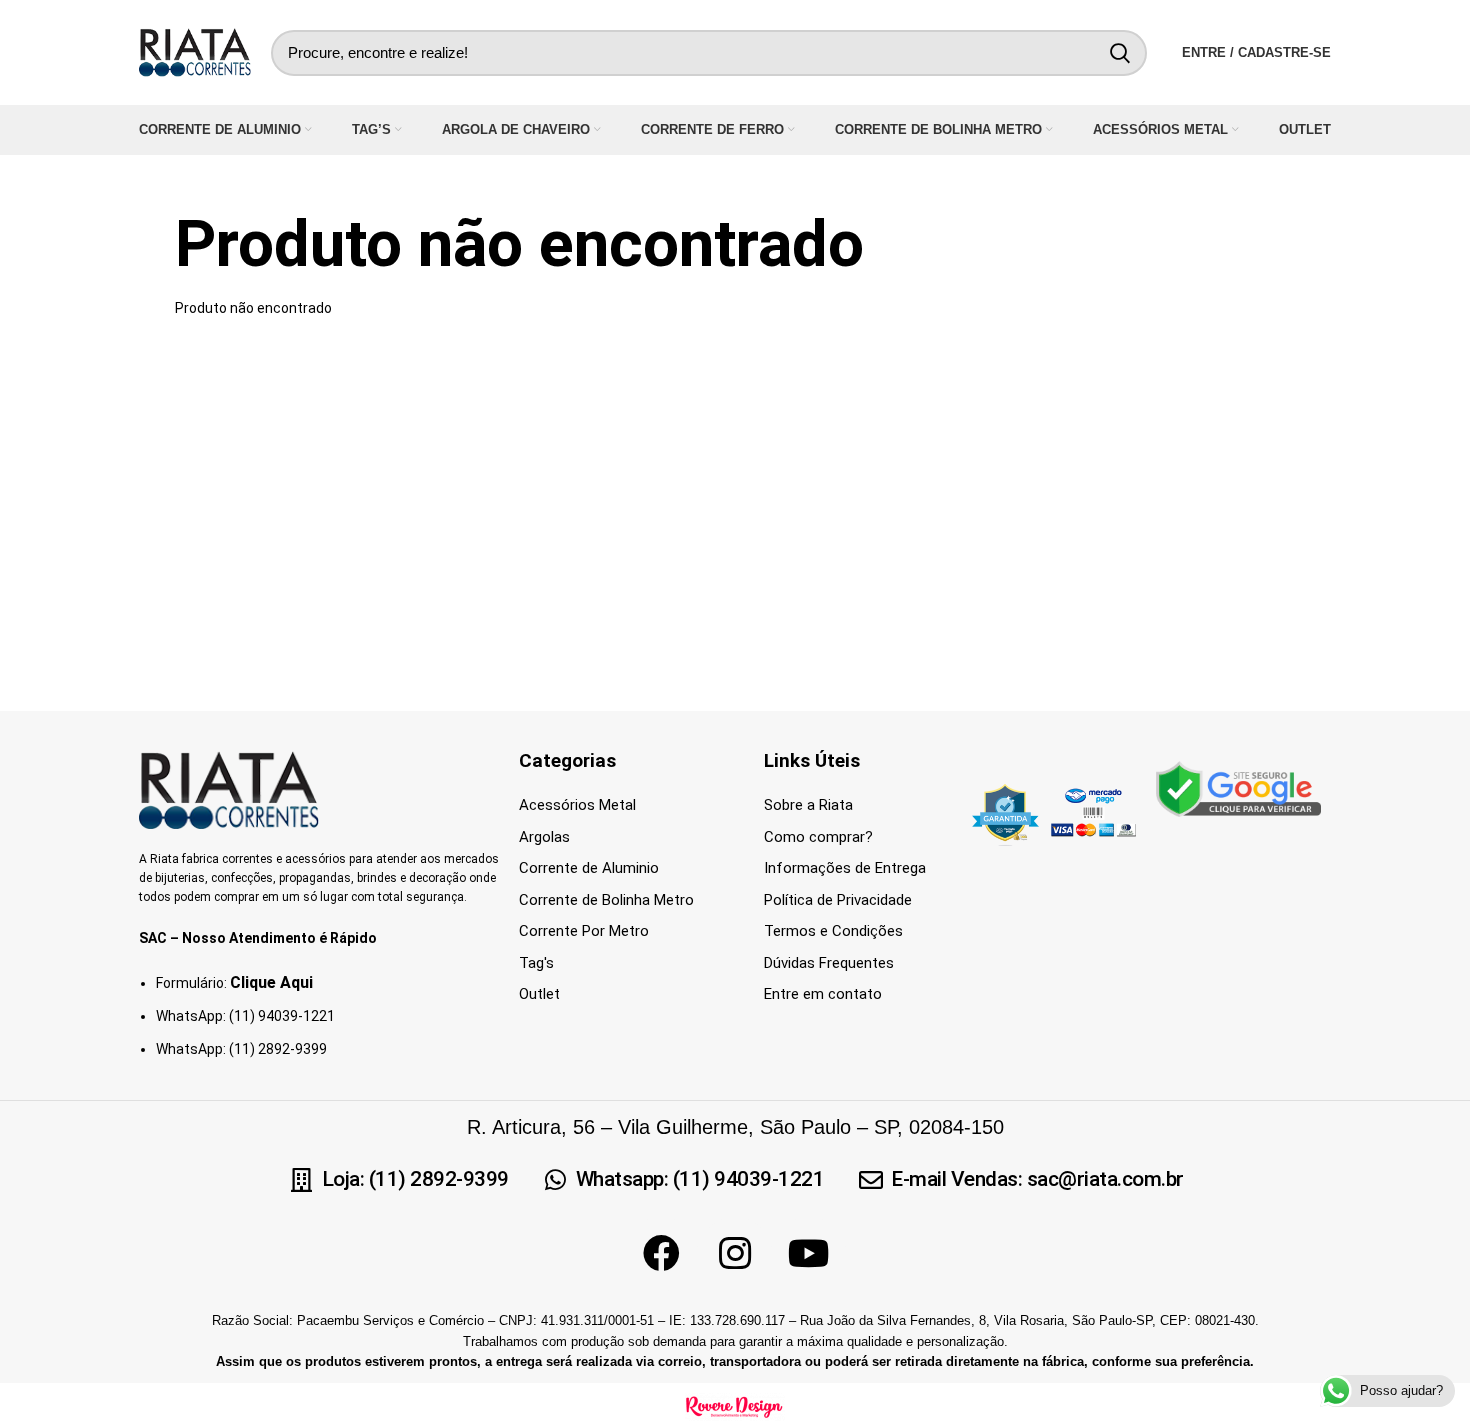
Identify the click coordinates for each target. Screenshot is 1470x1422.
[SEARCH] (1120, 53)
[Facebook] (661, 1254)
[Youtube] (809, 1254)
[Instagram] (735, 1254)
